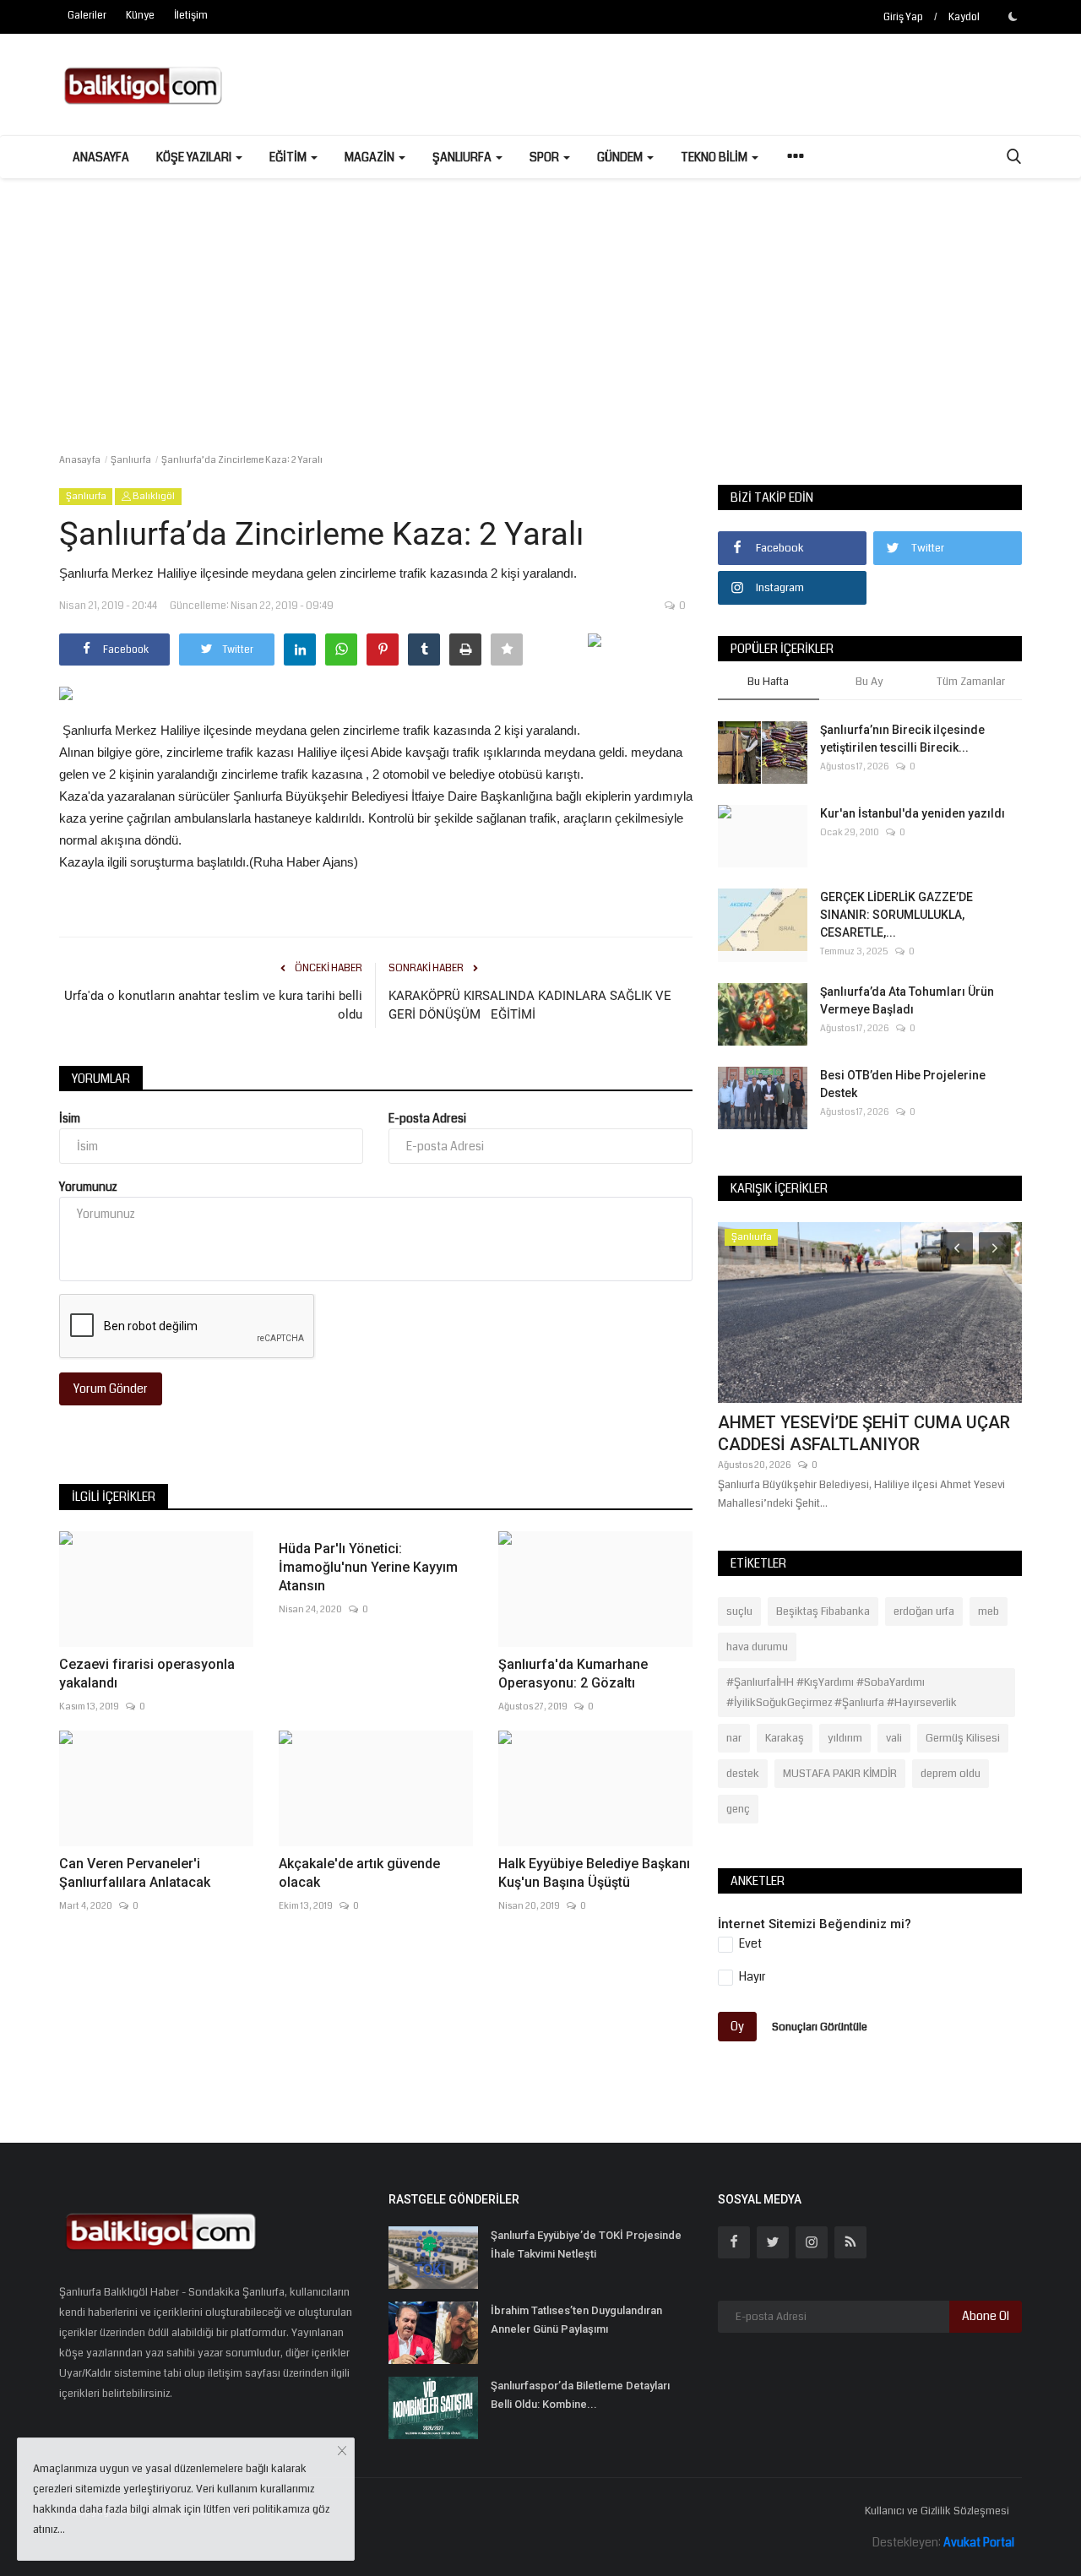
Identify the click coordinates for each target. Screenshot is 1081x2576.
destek (743, 1774)
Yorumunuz (88, 1187)
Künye (140, 16)
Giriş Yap (903, 17)
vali (894, 1738)
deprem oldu (951, 1774)
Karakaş (785, 1738)
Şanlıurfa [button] (463, 157)
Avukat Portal (979, 2542)
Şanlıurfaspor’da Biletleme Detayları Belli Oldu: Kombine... (580, 2395)
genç (738, 1809)
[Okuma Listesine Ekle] (507, 649)
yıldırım (845, 1738)
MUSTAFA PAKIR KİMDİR (840, 1774)
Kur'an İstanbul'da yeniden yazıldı (913, 813)
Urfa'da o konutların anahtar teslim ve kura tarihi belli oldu (213, 1005)
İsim (70, 1118)
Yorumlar (101, 1079)
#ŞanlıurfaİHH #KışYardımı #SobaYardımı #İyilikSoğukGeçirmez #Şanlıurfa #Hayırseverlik (842, 1693)
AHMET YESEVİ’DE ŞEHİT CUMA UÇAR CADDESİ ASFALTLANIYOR (864, 1433)
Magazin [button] (371, 157)
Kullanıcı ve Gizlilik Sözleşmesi (937, 2511)
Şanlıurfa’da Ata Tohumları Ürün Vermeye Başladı (907, 1000)
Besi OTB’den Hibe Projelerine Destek (903, 1084)
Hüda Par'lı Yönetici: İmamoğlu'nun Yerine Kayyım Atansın (368, 1567)
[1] (1013, 16)
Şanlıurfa (131, 460)
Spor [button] (546, 157)
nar (734, 1738)
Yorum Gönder (111, 1389)
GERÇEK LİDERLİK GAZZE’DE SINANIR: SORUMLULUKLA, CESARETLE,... (896, 915)
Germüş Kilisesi (963, 1738)
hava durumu (757, 1647)
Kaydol (964, 17)
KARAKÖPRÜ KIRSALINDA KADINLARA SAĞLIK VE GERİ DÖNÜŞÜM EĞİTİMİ (530, 1005)
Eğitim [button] (289, 157)
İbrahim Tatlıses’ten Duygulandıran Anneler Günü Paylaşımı (576, 2320)
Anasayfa (101, 157)
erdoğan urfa (924, 1611)
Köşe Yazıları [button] (195, 157)
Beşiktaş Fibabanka (823, 1611)
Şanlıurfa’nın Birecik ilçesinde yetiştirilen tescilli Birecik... (902, 739)
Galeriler (87, 16)
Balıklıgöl (153, 496)
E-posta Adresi (427, 1118)
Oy (737, 2026)
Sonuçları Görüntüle (820, 2027)
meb (989, 1611)
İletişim (191, 16)
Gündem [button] (621, 157)
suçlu (739, 1611)
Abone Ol (986, 2316)
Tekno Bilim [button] (715, 157)
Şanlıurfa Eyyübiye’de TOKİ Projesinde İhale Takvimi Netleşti (586, 2244)
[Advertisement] (540, 305)
